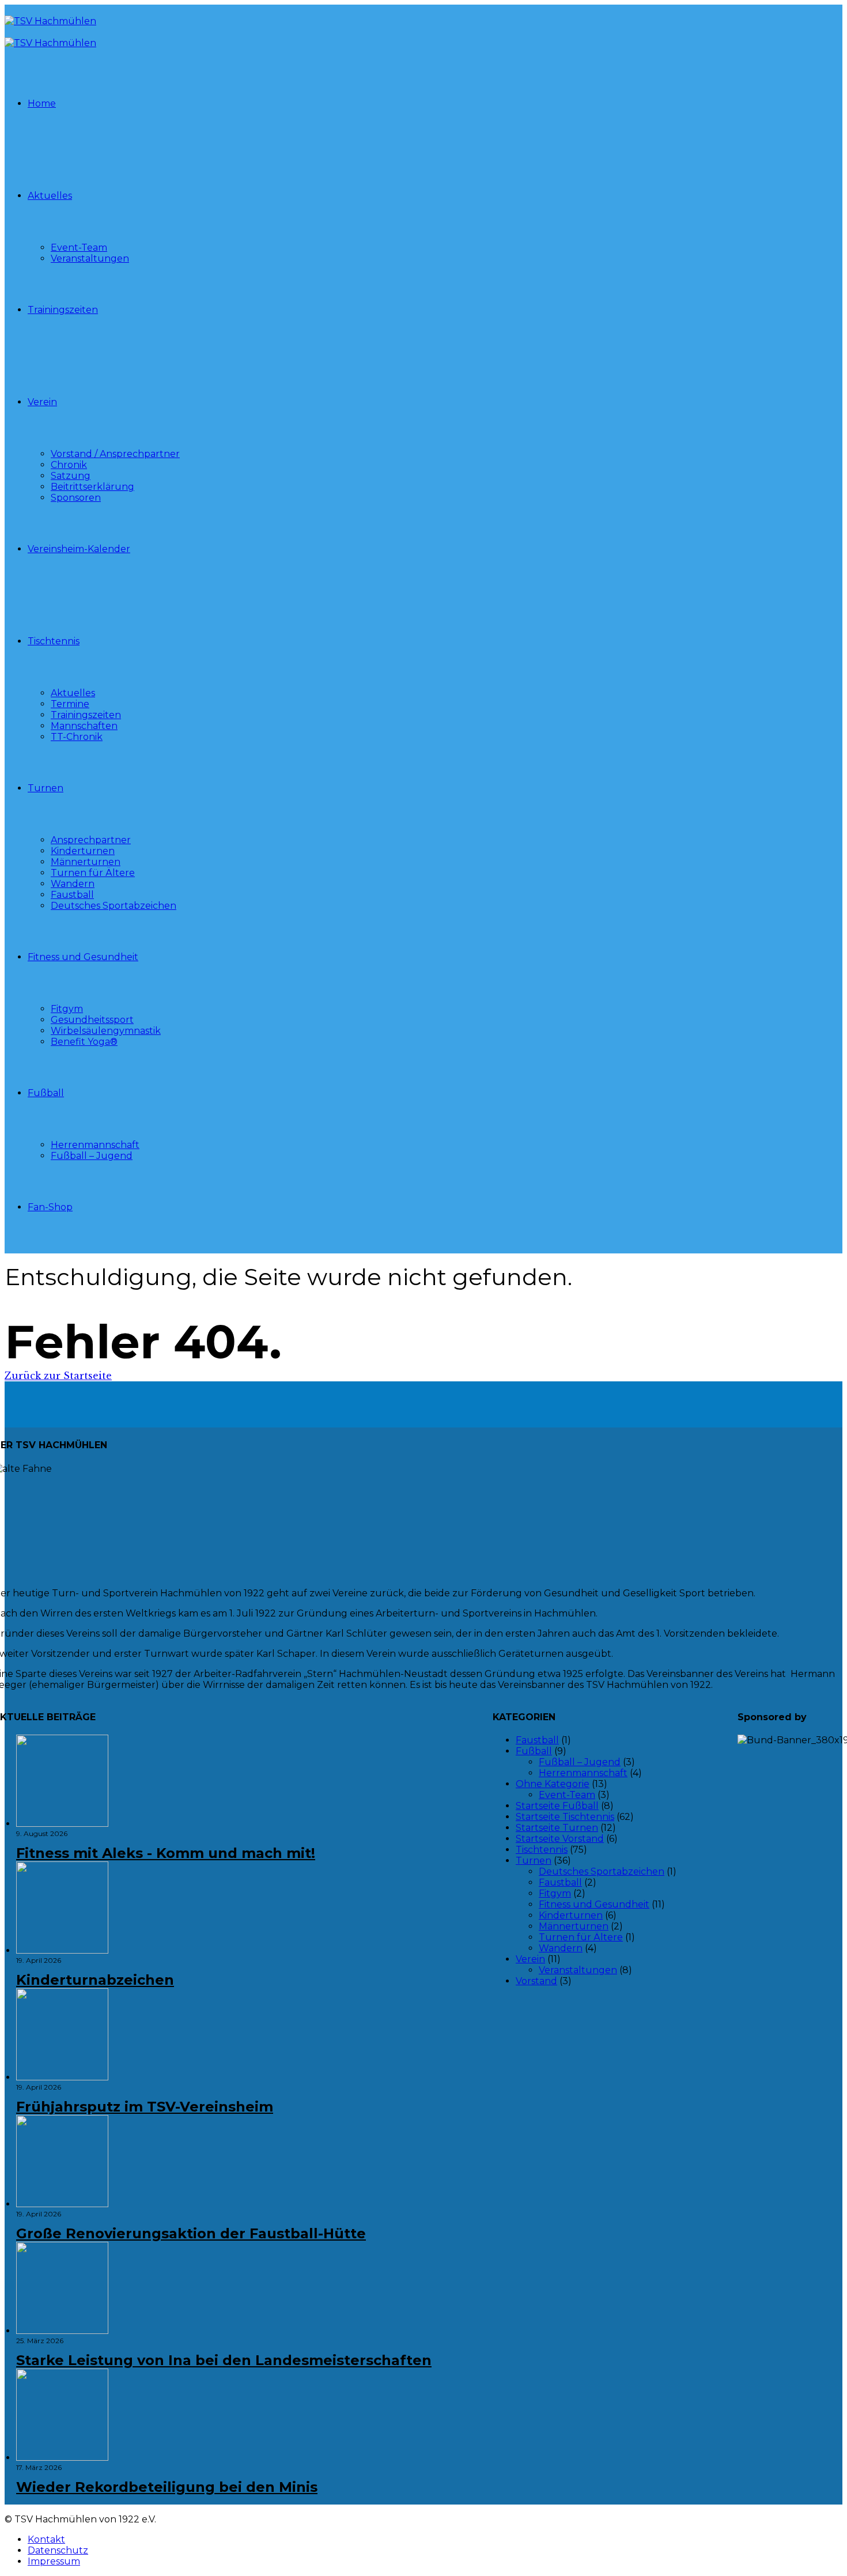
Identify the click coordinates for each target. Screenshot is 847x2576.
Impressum (54, 2561)
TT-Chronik (77, 737)
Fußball (46, 1093)
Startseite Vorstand (560, 1839)
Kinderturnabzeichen (95, 1980)
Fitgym (67, 1009)
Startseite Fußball (557, 1806)
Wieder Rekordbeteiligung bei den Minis (167, 2487)
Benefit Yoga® (84, 1042)
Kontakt (46, 2539)
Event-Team (79, 248)
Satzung (71, 476)
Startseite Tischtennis (565, 1817)
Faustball (72, 895)
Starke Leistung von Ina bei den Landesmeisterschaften (224, 2360)
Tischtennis (54, 641)
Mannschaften (84, 726)
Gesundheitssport (92, 1020)
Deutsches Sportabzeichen (114, 906)
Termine (70, 704)
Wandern (73, 884)
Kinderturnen (83, 851)
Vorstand (536, 1981)
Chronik (69, 465)
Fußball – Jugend (92, 1156)
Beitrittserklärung (92, 487)
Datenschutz (58, 2550)
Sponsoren (76, 498)
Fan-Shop (50, 1207)
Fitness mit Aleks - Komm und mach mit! (166, 1853)
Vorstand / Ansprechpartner (115, 454)
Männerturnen (86, 862)
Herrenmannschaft (95, 1145)
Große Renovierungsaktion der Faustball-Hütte (191, 2233)
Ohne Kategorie (553, 1784)
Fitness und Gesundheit (83, 957)
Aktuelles (50, 196)
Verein (42, 402)
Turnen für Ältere (93, 873)
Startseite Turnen (557, 1828)
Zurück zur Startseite (58, 1376)
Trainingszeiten (63, 310)
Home (42, 103)
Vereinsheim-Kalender (79, 549)
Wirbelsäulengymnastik (106, 1031)
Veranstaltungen (90, 258)
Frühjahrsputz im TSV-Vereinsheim (145, 2107)
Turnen (46, 788)
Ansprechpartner (91, 840)
